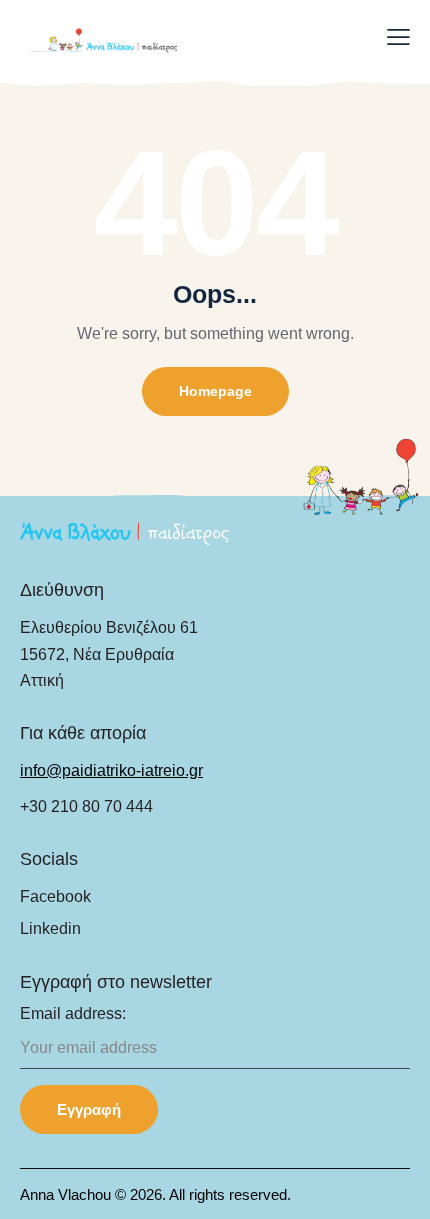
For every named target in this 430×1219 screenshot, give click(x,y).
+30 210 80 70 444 (86, 806)
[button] (398, 37)
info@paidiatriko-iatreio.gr (111, 770)
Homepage (215, 391)
